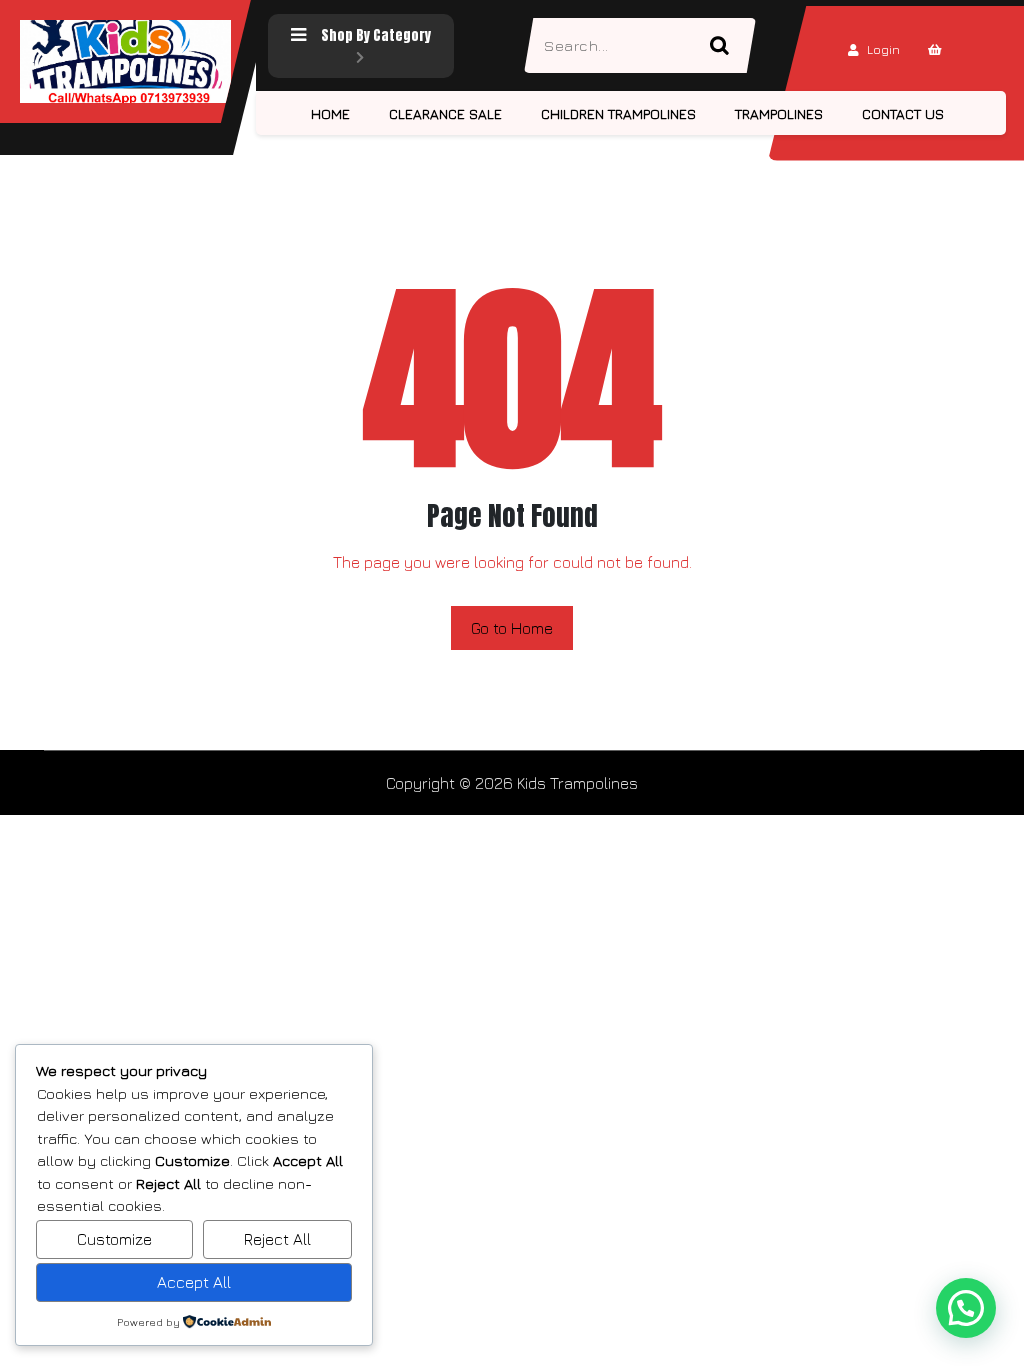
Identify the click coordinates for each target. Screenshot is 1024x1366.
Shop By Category (376, 35)
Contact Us (903, 113)
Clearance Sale (445, 113)
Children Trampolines (618, 113)
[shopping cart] (935, 49)
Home (330, 113)
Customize (114, 1239)
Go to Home (512, 628)
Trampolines (779, 113)
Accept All (194, 1282)
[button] (966, 1308)
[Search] (728, 45)
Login (883, 49)
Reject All (277, 1239)
